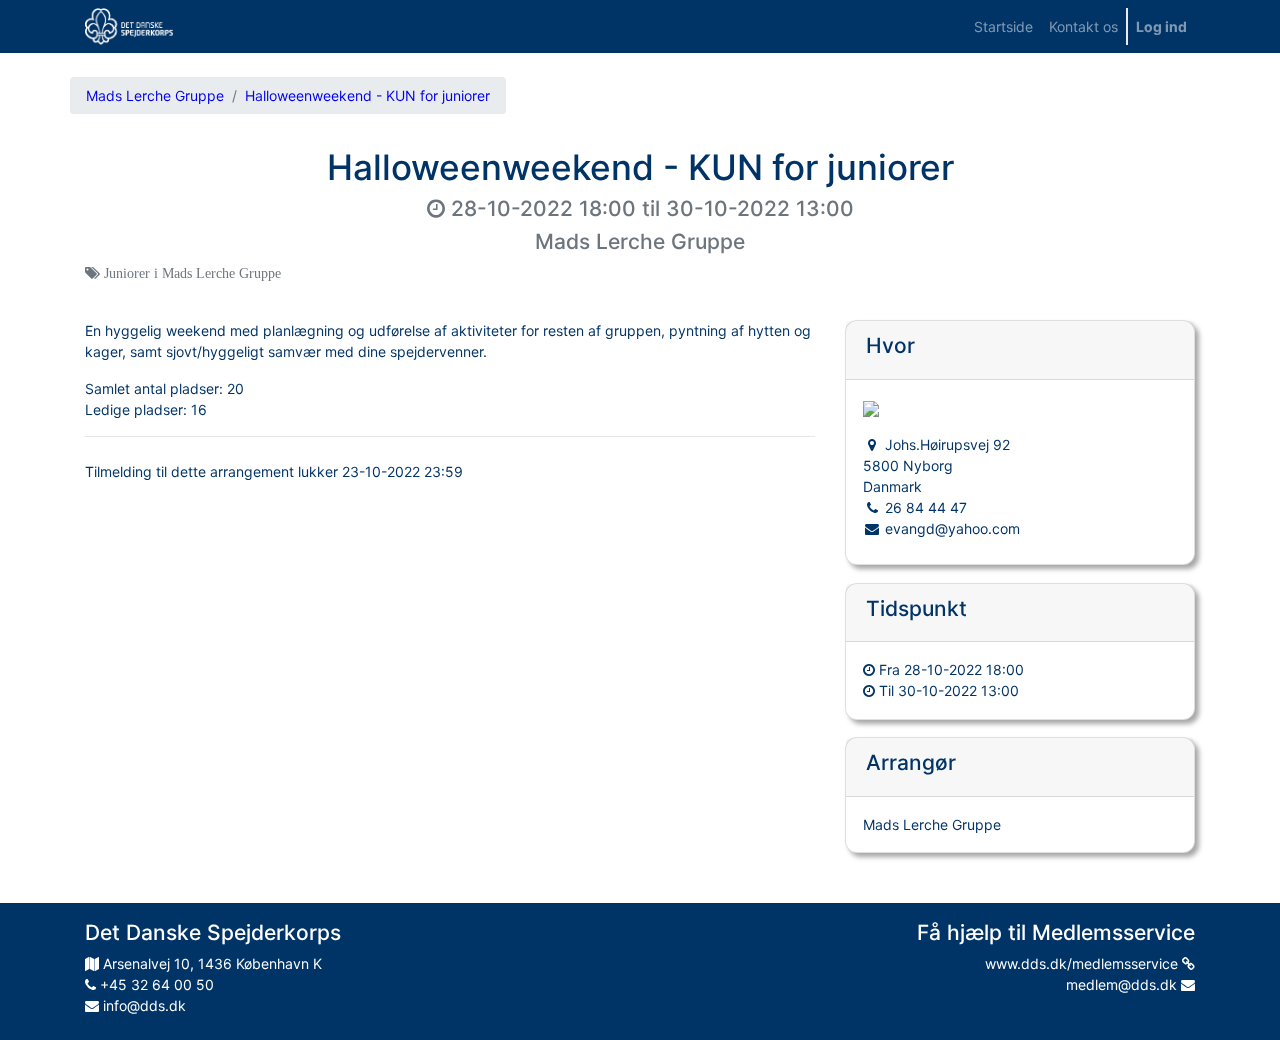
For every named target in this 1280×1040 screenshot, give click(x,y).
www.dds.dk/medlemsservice (1083, 963)
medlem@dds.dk (1123, 984)
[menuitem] (1003, 26)
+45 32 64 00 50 (155, 984)
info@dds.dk (142, 1005)
